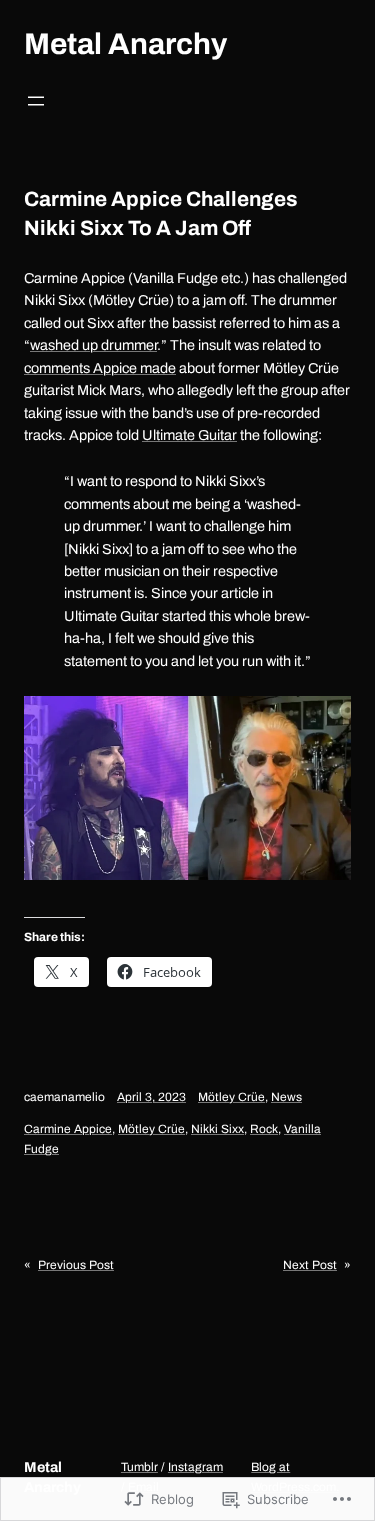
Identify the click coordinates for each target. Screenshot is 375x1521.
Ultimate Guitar (189, 435)
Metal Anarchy (125, 44)
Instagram (195, 1467)
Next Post (310, 1265)
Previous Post (76, 1265)
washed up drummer (93, 345)
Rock (264, 1129)
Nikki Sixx (217, 1129)
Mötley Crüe (231, 1097)
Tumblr (139, 1467)
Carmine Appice (68, 1129)
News (286, 1097)
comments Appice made (100, 368)
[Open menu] (36, 101)
